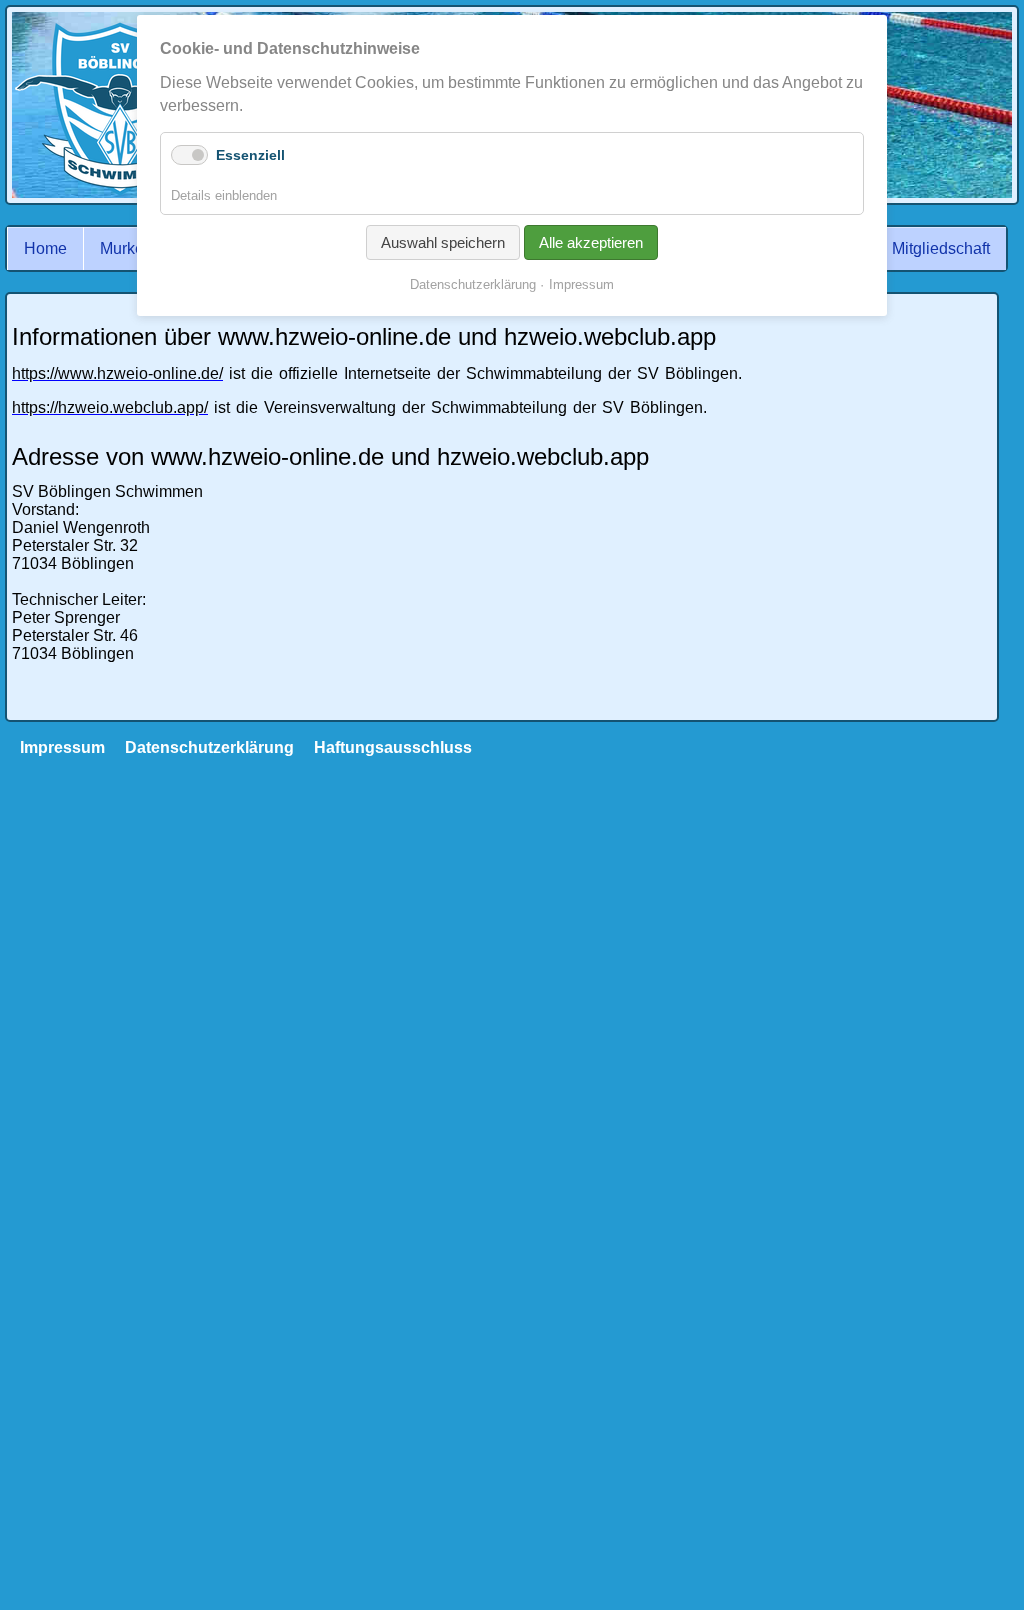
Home (45, 248)
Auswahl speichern (443, 242)
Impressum (581, 284)
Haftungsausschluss (393, 747)
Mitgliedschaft (941, 248)
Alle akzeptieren (591, 242)
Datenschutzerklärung (209, 747)
